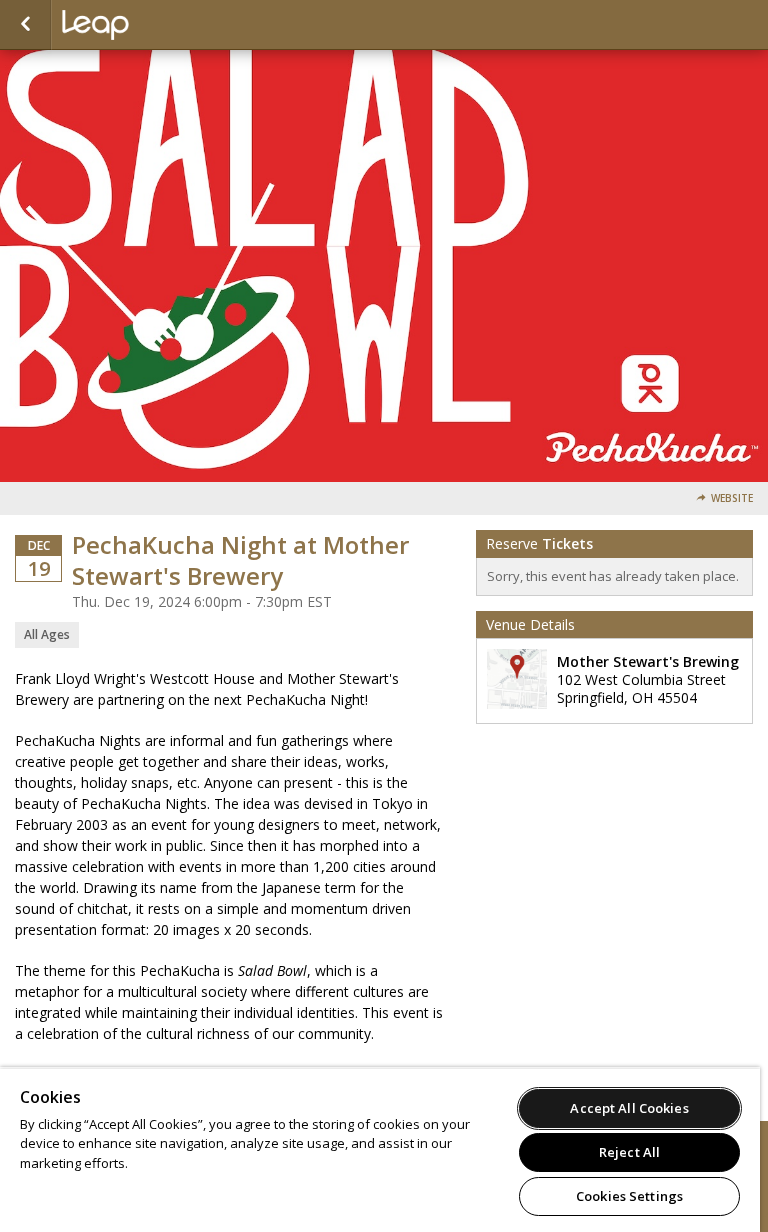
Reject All (629, 1152)
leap (162, 25)
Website (732, 498)
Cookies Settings (629, 1196)
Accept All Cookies (629, 1108)
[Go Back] (25, 25)
